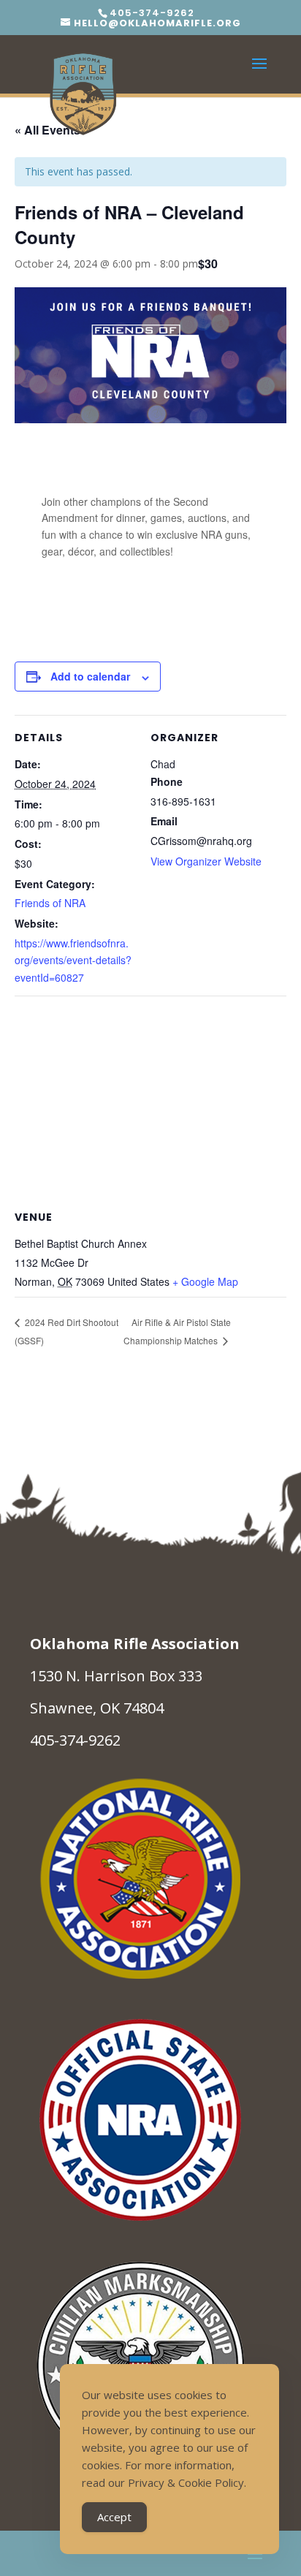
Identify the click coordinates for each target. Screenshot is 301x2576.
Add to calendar (90, 676)
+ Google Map (205, 1281)
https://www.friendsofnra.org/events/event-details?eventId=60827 (73, 961)
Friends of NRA (50, 903)
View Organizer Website (206, 861)
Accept (114, 2517)
